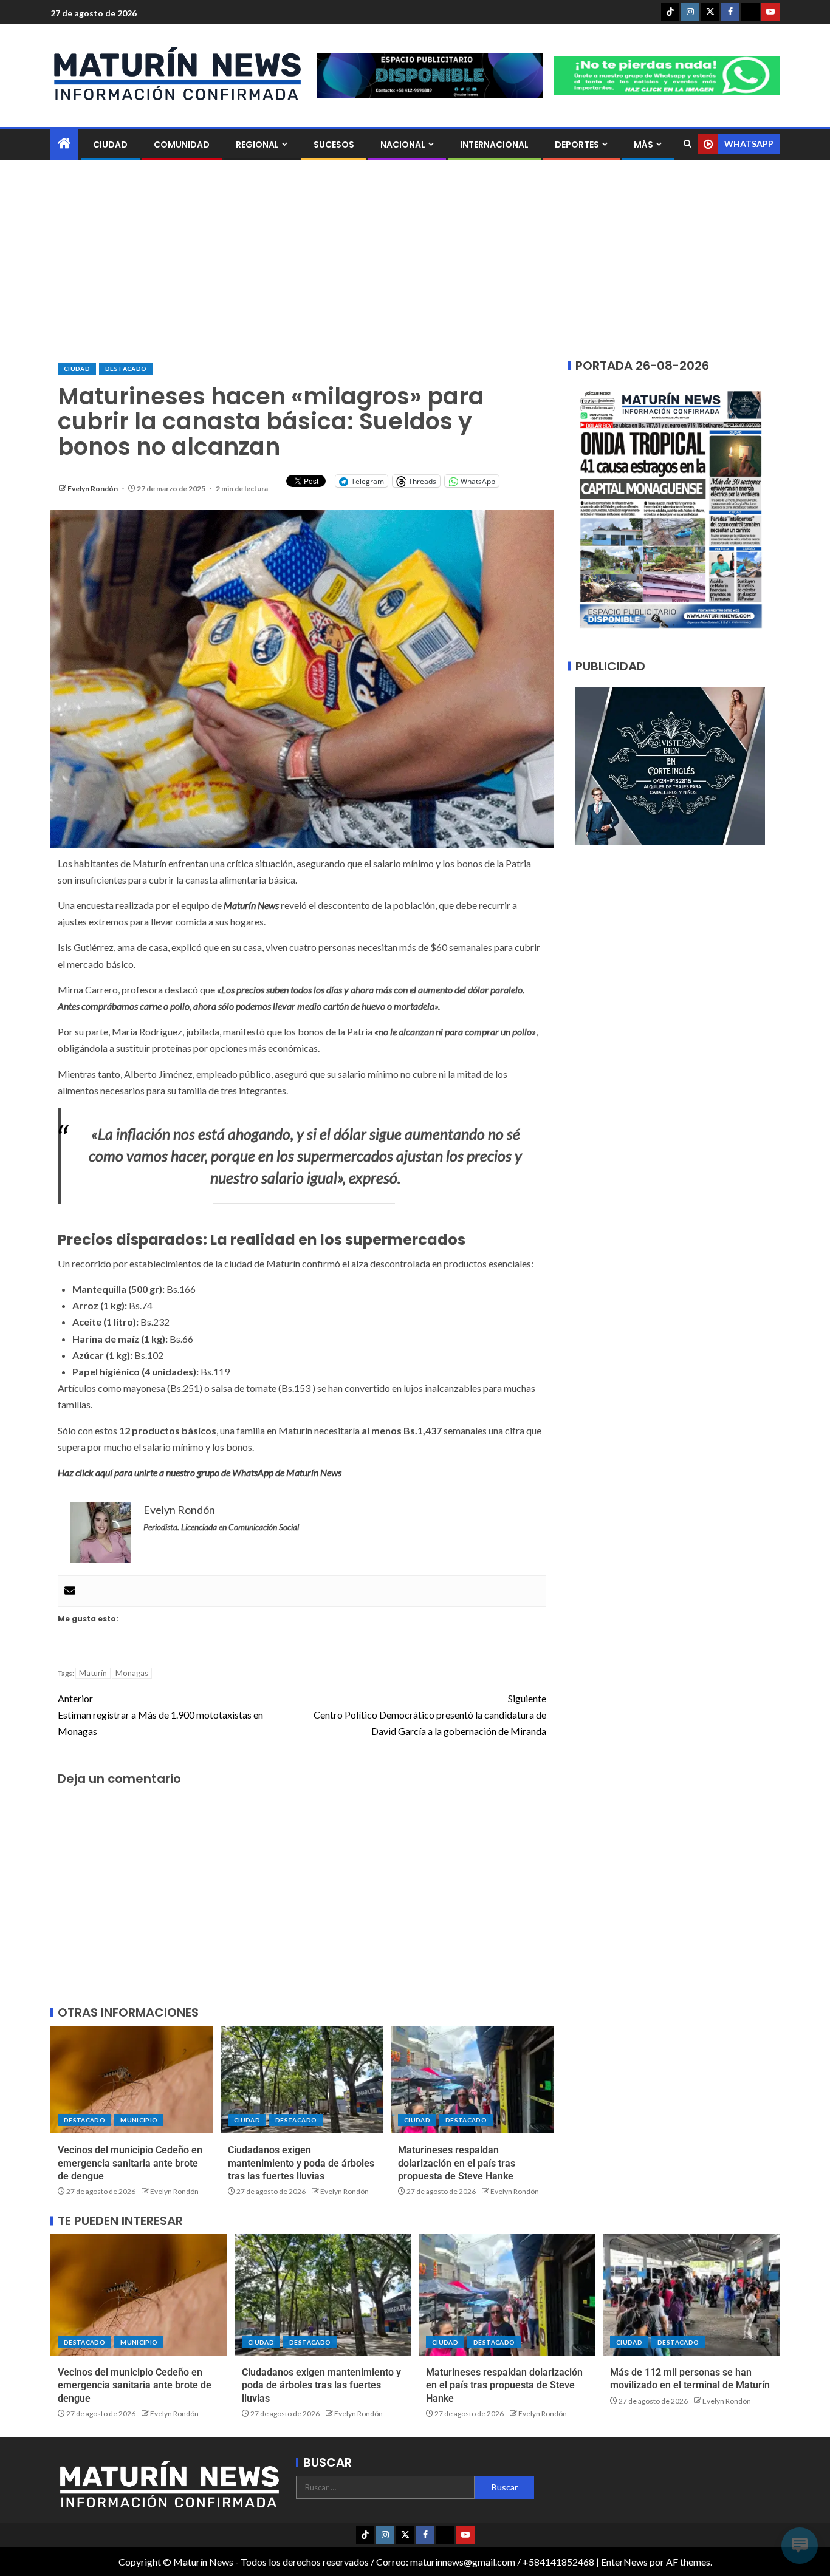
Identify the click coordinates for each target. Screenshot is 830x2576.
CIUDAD (110, 145)
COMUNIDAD (182, 145)
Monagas (132, 1673)
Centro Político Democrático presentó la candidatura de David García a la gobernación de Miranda (430, 1715)
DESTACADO (126, 369)
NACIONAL (403, 145)
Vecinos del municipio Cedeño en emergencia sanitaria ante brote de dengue (130, 2163)
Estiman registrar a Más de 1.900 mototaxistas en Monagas (160, 1715)
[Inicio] (64, 144)
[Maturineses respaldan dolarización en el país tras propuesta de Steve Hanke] (472, 2080)
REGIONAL (257, 145)
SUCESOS (334, 145)
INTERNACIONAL (494, 145)
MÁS (643, 145)
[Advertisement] (415, 261)
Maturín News (252, 905)
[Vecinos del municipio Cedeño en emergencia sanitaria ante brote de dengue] (132, 2080)
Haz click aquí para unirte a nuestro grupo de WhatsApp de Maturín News (200, 1472)
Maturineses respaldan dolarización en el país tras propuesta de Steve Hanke (457, 2163)
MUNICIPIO (139, 2120)
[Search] (688, 144)
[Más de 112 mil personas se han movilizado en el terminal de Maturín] (691, 2295)
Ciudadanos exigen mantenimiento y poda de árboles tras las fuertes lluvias (301, 2163)
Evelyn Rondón (93, 489)
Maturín (93, 1673)
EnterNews (624, 2562)
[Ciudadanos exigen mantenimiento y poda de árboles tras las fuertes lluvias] (302, 2080)
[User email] (70, 1591)
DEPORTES (577, 145)
